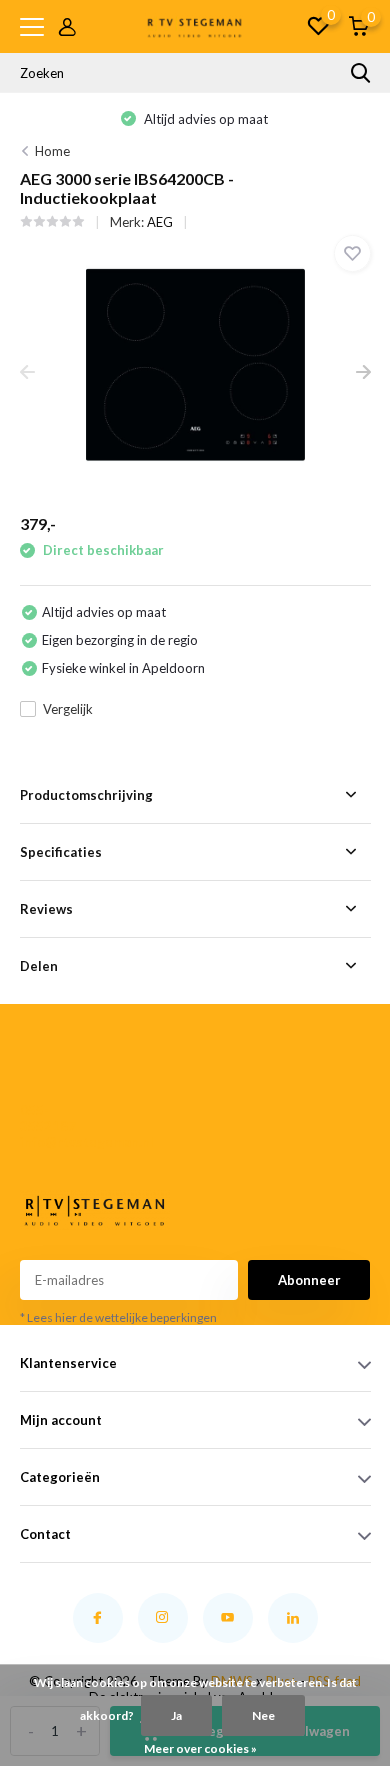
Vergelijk (68, 709)
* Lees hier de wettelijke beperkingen (118, 1317)
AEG (160, 222)
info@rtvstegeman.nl (53, 1142)
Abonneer (309, 1280)
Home (52, 151)
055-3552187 (48, 1118)
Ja (176, 1715)
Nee (263, 1715)
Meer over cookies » (200, 1748)
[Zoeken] (361, 73)
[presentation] (27, 373)
